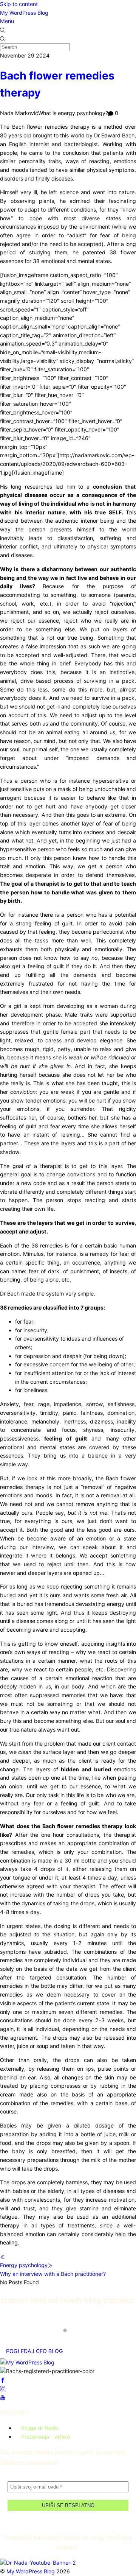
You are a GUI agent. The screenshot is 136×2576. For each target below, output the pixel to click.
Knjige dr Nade (40, 2428)
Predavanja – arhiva (46, 2437)
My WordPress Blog (24, 13)
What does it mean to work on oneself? (59, 2324)
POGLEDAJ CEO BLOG (35, 2351)
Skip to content (19, 4)
